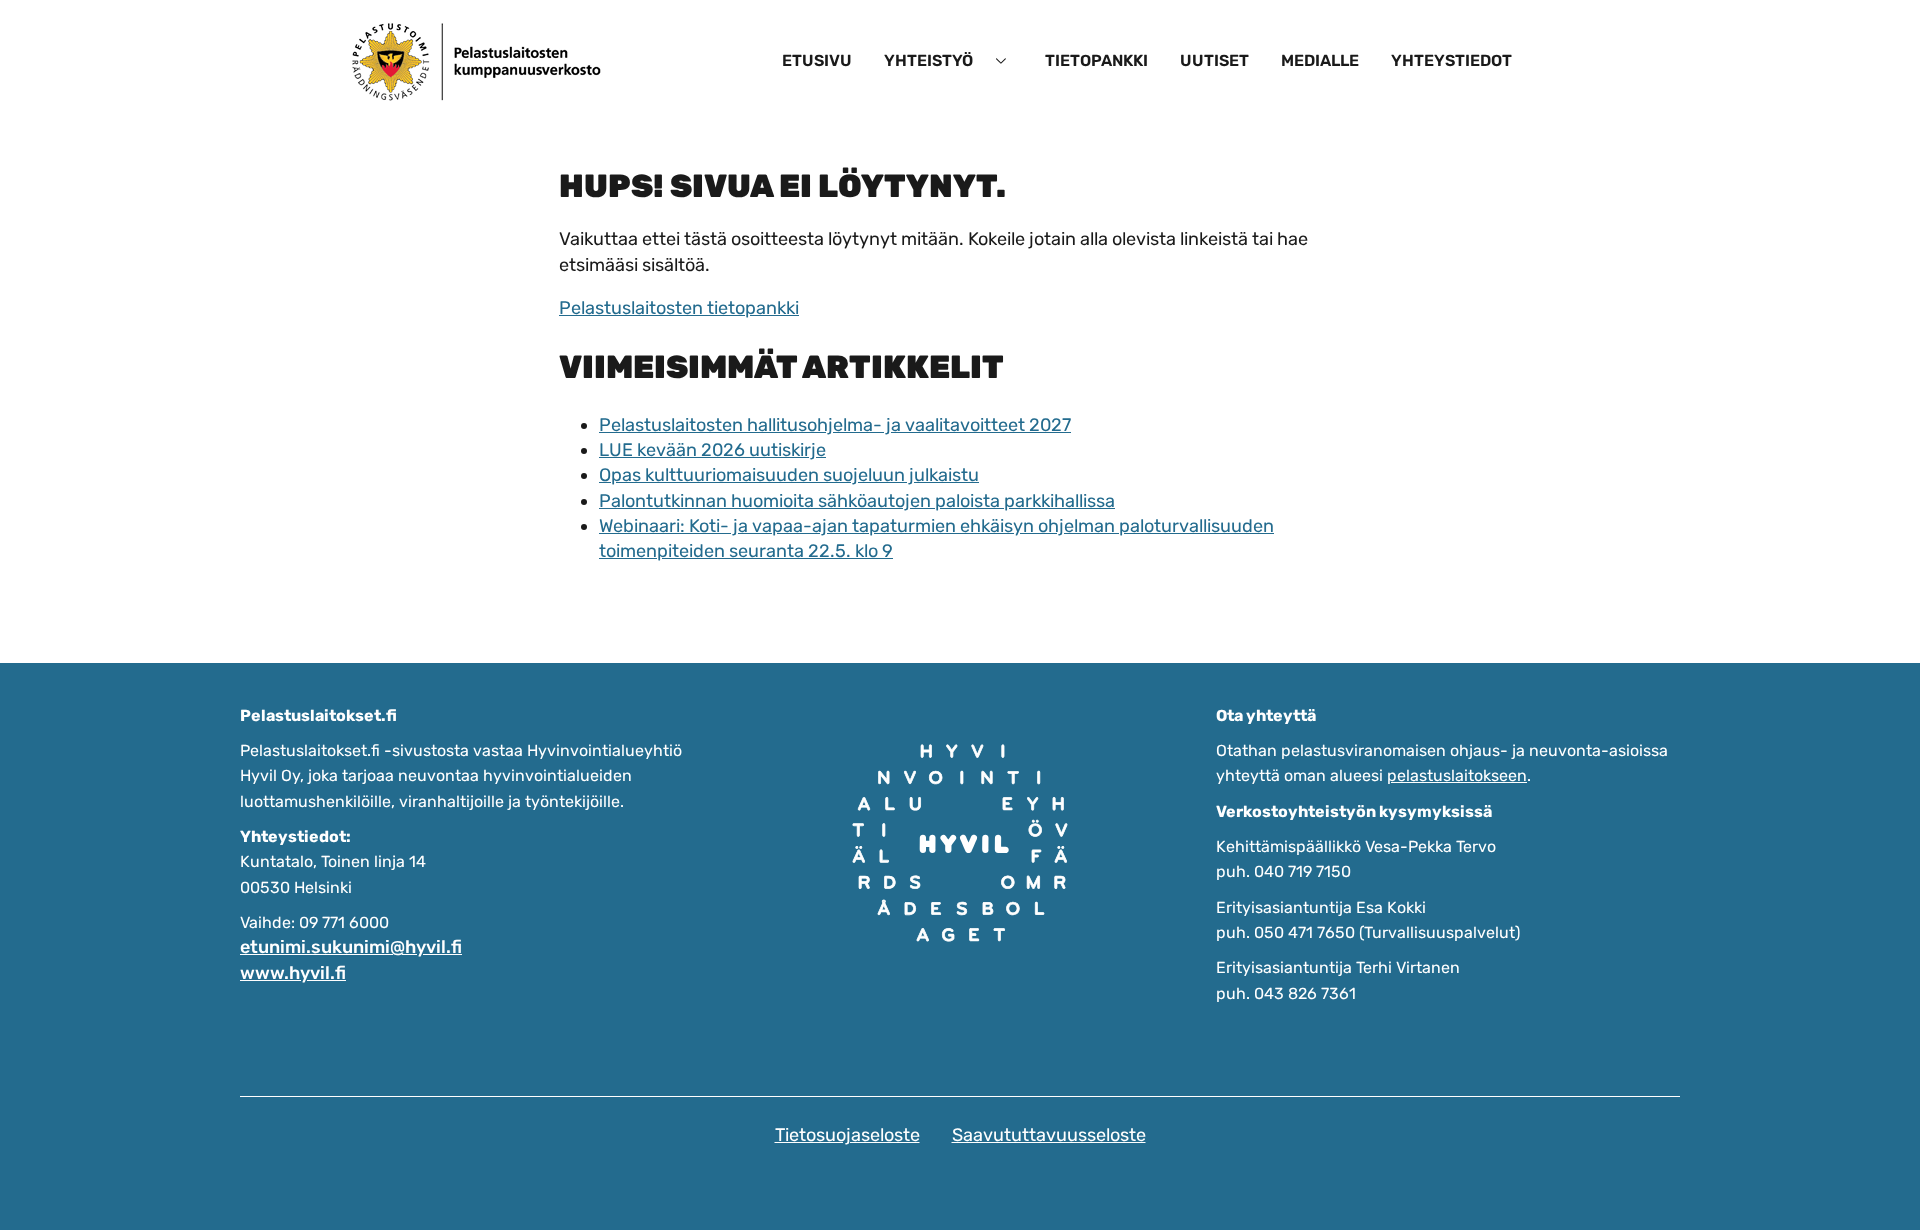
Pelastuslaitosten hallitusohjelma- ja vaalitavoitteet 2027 (835, 425)
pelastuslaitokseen (1457, 775)
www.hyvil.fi (293, 973)
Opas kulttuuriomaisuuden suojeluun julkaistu (789, 475)
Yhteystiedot (1451, 60)
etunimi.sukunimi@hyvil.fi (351, 947)
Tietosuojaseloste (847, 1135)
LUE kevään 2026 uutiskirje (712, 450)
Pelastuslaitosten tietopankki (679, 308)
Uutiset (1214, 60)
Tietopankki (1096, 60)
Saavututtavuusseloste (1049, 1135)
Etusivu (817, 60)
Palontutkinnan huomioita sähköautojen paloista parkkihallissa (857, 501)
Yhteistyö (928, 60)
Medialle (1320, 60)
